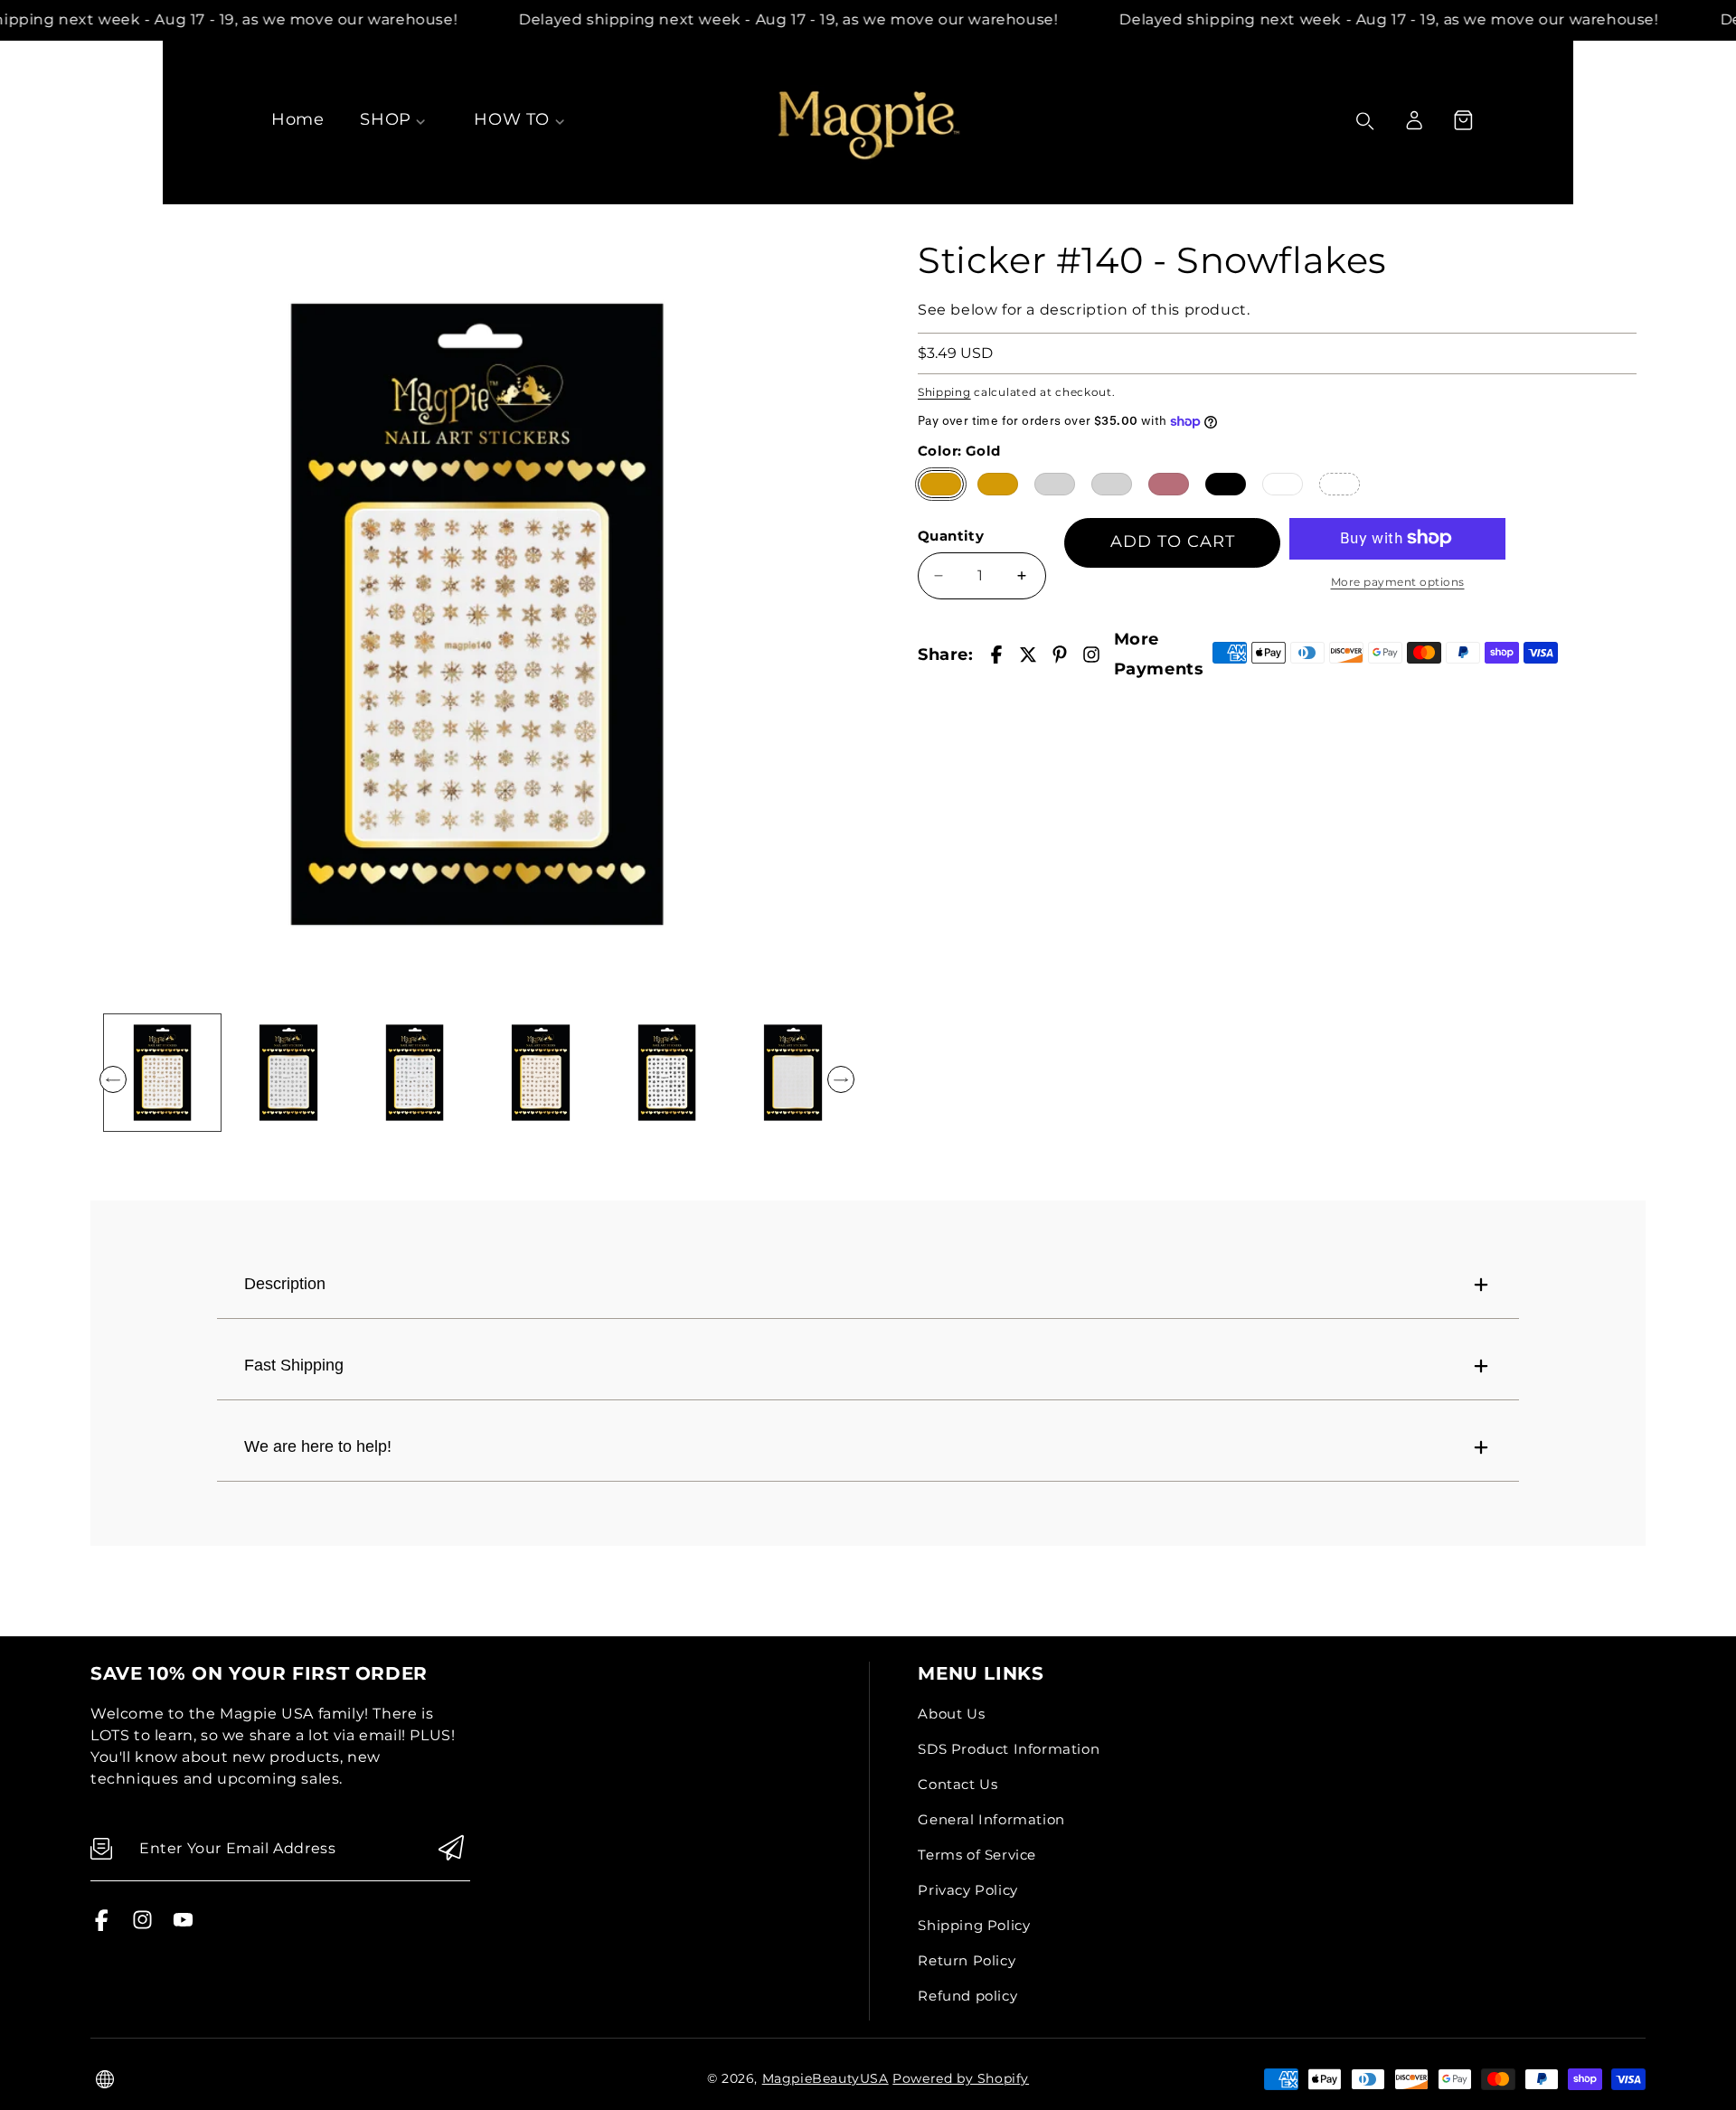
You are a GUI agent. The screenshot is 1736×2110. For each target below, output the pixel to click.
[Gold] (941, 483)
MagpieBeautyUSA (826, 2078)
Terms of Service (977, 1855)
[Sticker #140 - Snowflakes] (477, 614)
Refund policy (967, 1996)
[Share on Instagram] (1091, 655)
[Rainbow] (1340, 483)
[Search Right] (1365, 121)
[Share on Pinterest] (1060, 655)
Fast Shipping (294, 1365)
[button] (1463, 120)
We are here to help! (318, 1446)
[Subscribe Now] (451, 1849)
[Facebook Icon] (102, 1926)
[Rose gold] (1169, 483)
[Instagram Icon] (142, 1926)
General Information (991, 1819)
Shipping (944, 391)
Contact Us (958, 1784)
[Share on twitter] (1028, 655)
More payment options (1398, 581)
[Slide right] (841, 1079)
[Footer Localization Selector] (105, 2079)
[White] (1283, 483)
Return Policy (967, 1960)
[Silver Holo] (1112, 483)
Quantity (951, 536)
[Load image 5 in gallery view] (667, 1073)
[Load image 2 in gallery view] (288, 1073)
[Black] (1226, 483)
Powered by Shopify (961, 2078)
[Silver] (1055, 483)
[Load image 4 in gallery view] (540, 1073)
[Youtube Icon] (183, 1926)
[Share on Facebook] (996, 655)
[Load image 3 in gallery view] (415, 1073)
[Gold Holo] (998, 483)
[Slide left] (113, 1079)
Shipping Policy (974, 1925)
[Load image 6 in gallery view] (793, 1073)
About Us (951, 1714)
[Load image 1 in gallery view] (162, 1073)
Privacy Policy (967, 1890)
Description (285, 1284)
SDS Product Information (1009, 1749)
